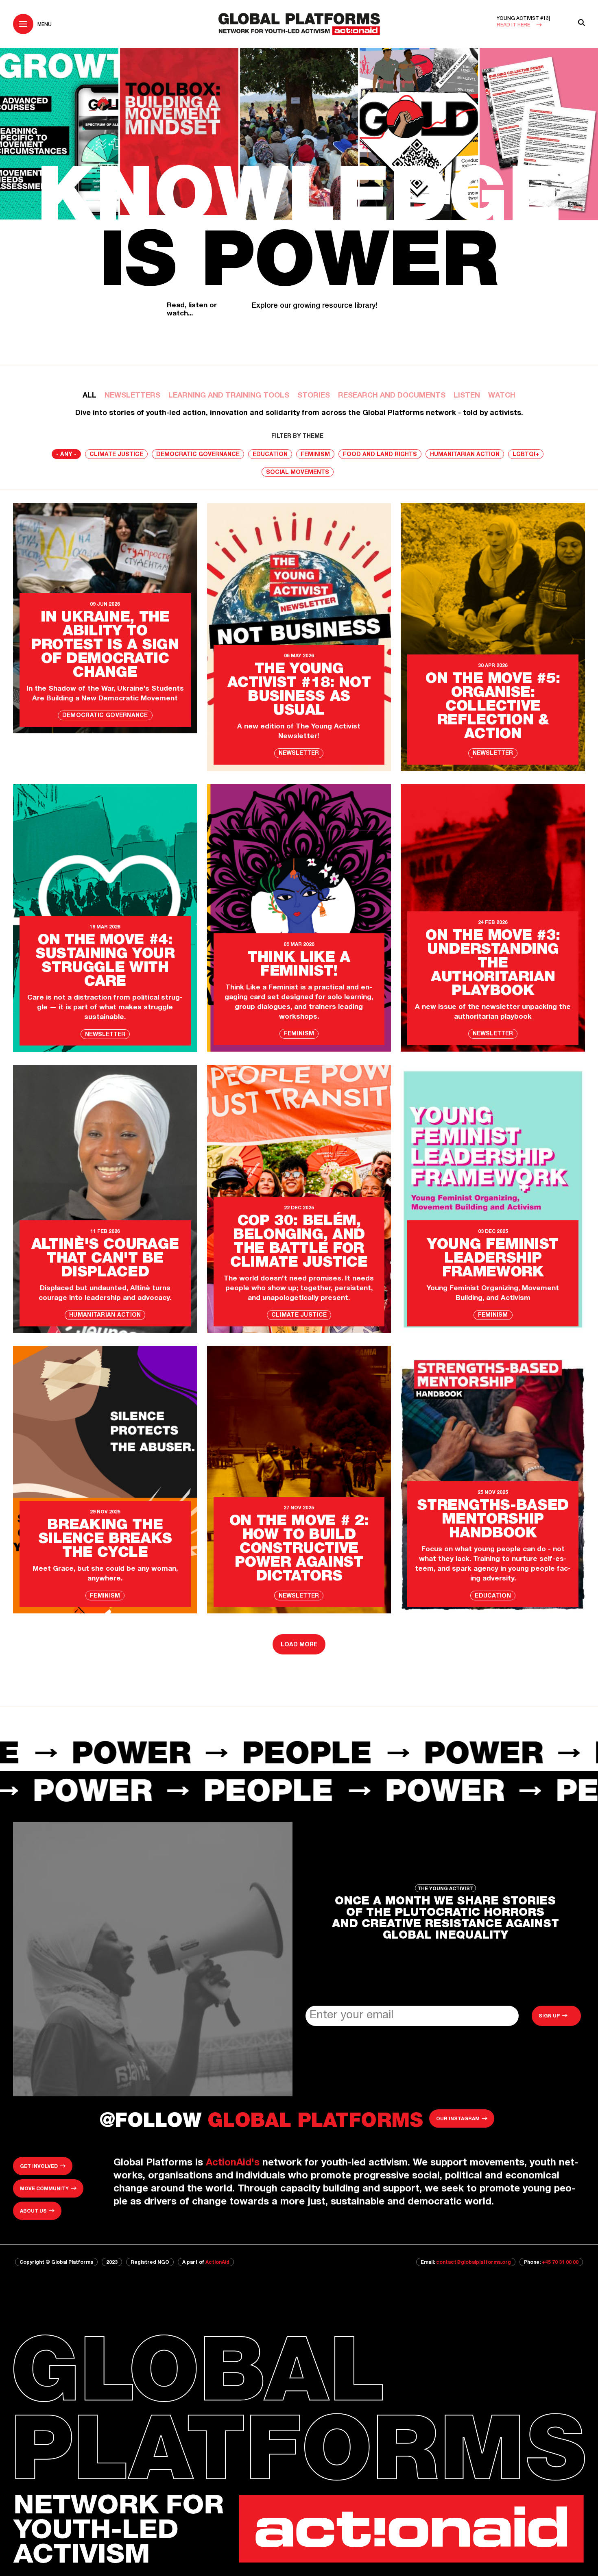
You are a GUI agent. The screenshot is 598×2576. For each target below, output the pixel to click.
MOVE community (44, 2189)
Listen (467, 396)
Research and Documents (392, 396)
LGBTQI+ (526, 455)
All (89, 396)
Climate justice (116, 455)
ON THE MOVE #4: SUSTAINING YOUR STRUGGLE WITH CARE (105, 962)
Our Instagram (458, 2119)
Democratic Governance (198, 455)
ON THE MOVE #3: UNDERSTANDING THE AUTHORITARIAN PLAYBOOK (493, 964)
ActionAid (217, 2263)
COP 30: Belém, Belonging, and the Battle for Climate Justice (299, 1243)
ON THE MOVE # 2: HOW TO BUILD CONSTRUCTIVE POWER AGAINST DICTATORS (299, 1550)
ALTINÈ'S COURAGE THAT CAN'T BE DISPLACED (105, 1259)
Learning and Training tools (229, 396)
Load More (299, 1645)
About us (33, 2211)
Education (270, 455)
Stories (314, 396)
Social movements (298, 473)
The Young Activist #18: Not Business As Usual (299, 691)
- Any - (66, 455)
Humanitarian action (465, 455)
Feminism (315, 455)
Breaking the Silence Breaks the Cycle (105, 1540)
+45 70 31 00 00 (560, 2263)
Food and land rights (380, 455)
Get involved (39, 2167)
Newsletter (299, 754)
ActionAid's (233, 2163)
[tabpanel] (299, 1045)
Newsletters (132, 396)
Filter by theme (297, 437)
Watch (502, 396)
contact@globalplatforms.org (474, 2263)
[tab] (89, 396)
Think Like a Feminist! (299, 965)
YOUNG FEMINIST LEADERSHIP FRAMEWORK (493, 1259)
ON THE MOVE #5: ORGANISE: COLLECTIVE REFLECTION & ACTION (493, 707)
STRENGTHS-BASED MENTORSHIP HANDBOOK (493, 1520)
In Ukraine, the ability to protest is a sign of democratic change (105, 646)
